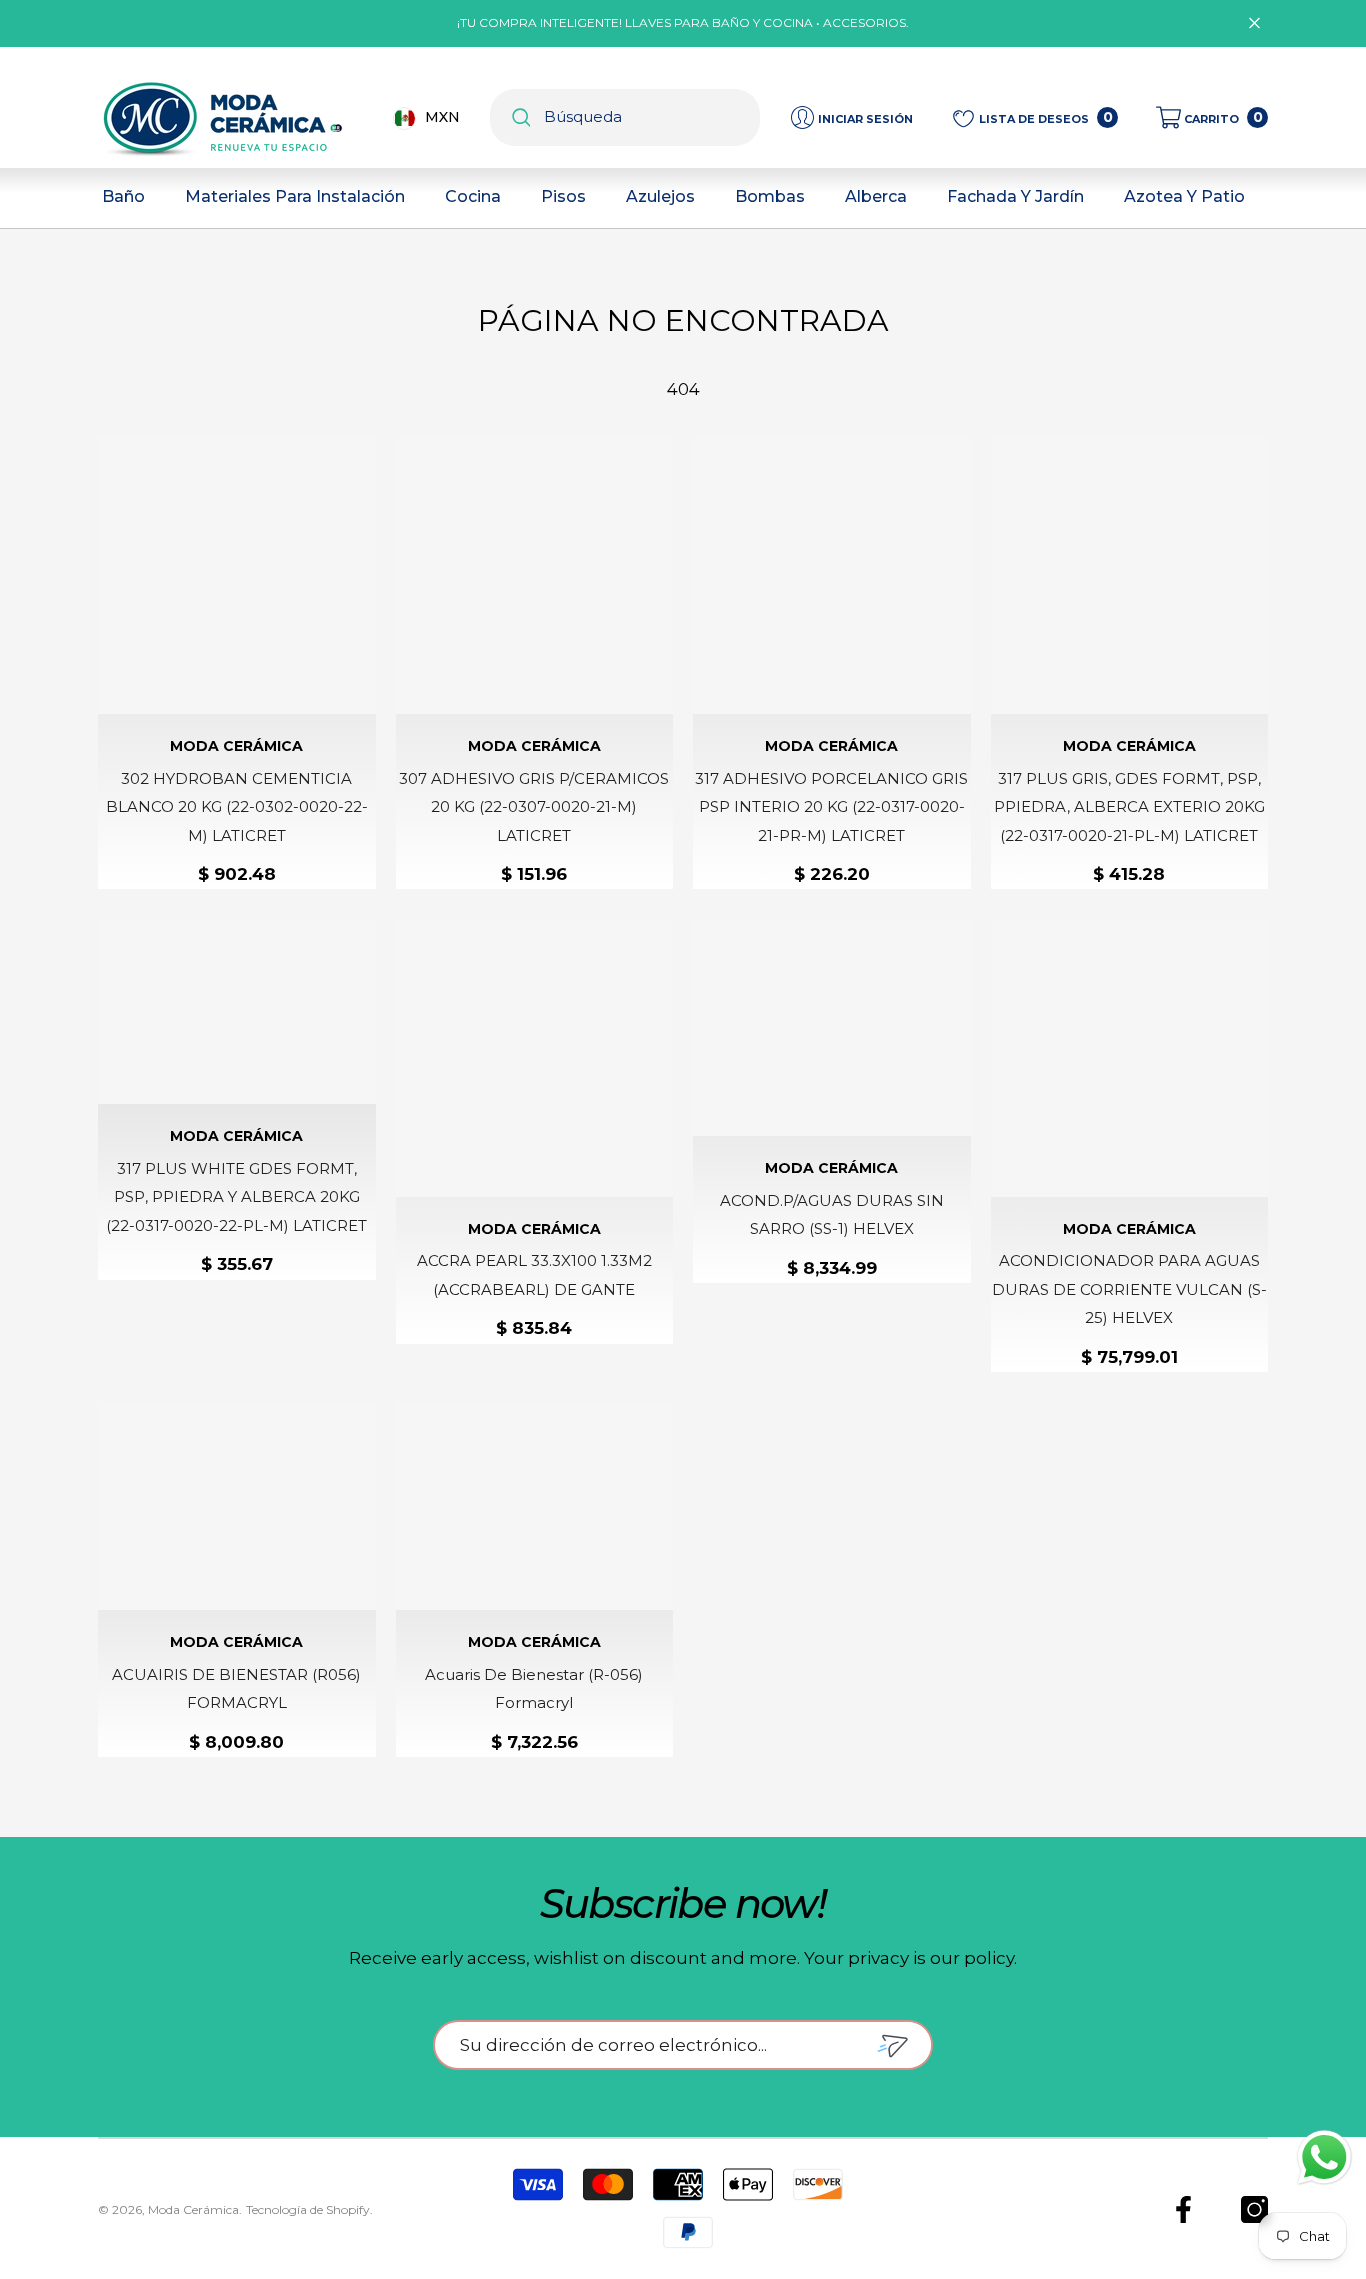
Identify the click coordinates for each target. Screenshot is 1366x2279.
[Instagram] (1254, 2209)
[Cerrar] (1254, 23)
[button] (1212, 117)
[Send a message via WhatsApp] (1324, 2157)
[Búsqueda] (625, 117)
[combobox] (652, 117)
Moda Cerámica (236, 746)
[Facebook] (1183, 2209)
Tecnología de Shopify (308, 2209)
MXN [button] (442, 117)
